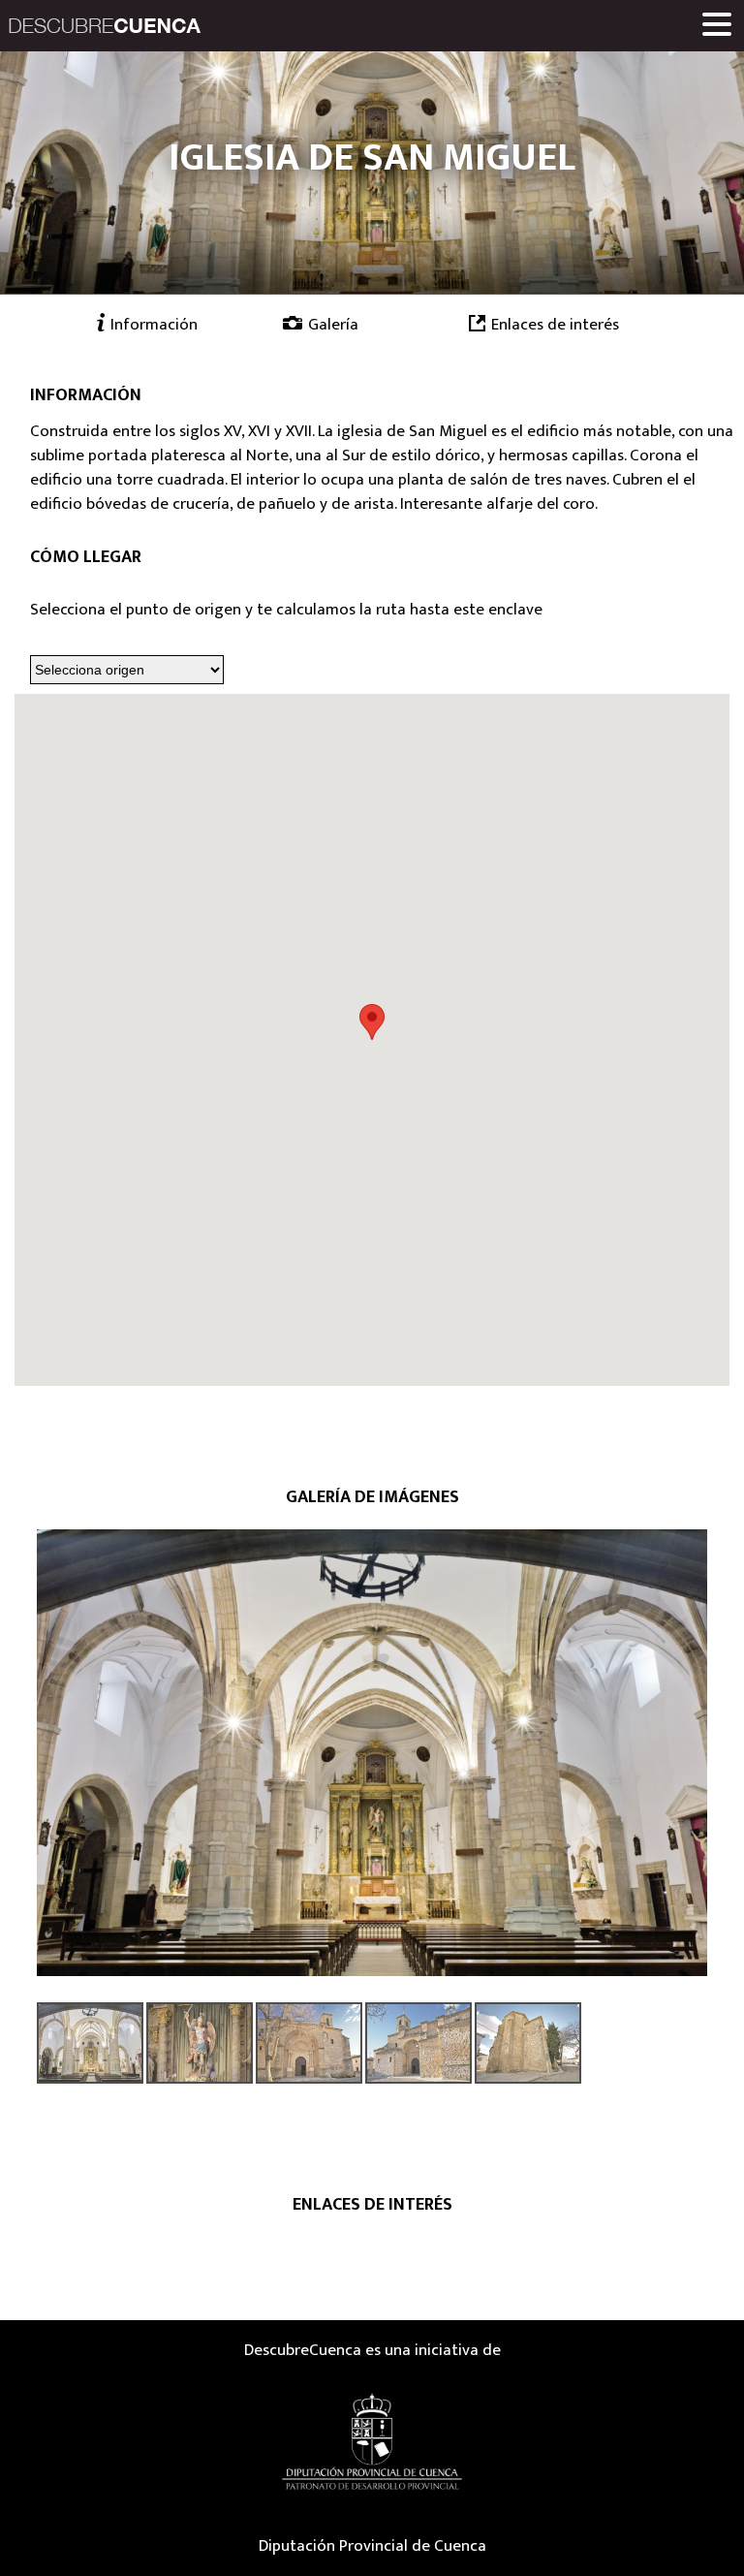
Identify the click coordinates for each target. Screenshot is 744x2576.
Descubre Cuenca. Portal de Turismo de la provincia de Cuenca (105, 26)
